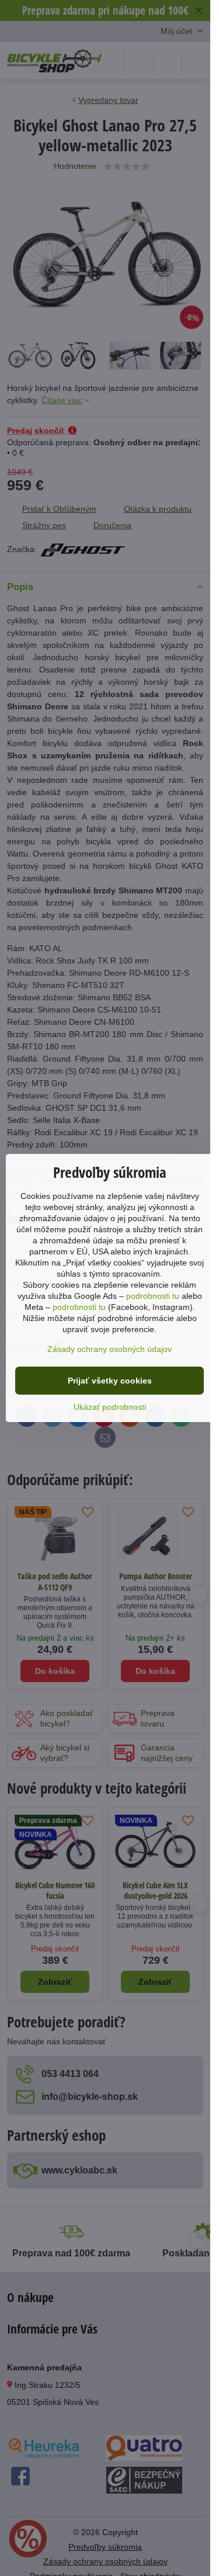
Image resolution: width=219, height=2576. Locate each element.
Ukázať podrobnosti (110, 1407)
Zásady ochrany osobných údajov (109, 1349)
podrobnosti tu (153, 1296)
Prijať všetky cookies (110, 1381)
